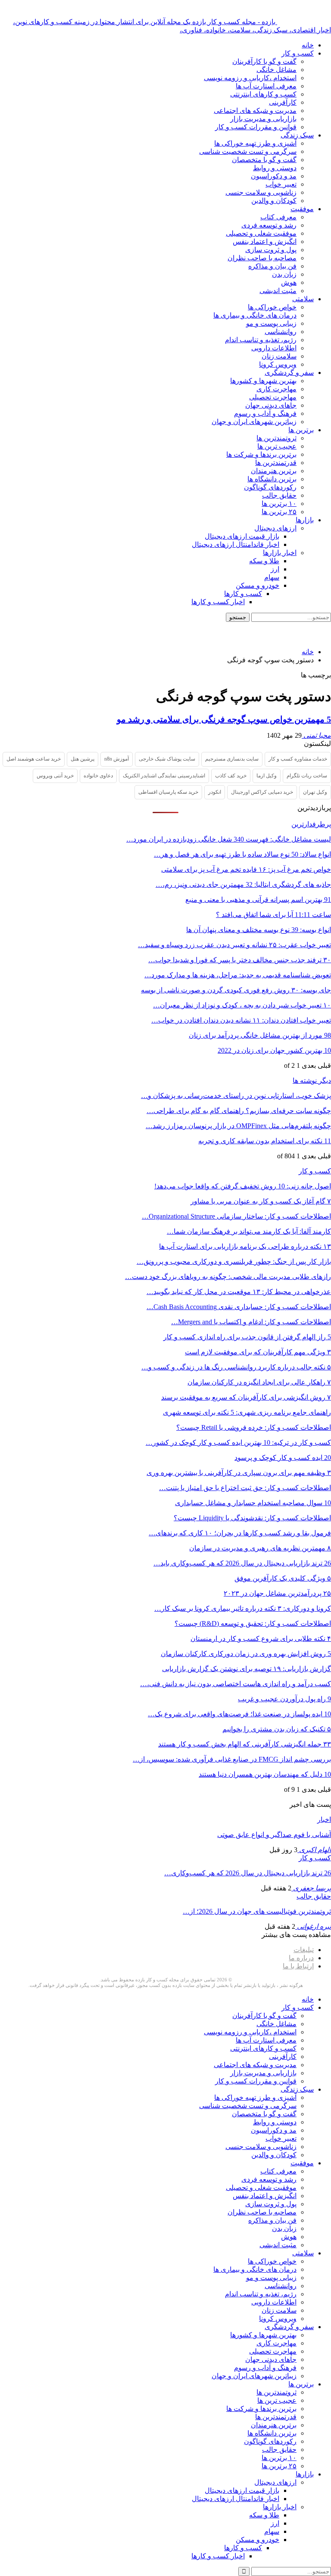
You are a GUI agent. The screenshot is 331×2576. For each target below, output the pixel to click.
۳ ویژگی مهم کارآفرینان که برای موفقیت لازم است (258, 1352)
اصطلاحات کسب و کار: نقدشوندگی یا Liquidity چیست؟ (252, 1518)
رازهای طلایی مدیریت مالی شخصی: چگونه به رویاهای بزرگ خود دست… (228, 1277)
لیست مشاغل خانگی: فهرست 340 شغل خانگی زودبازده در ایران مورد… (229, 839)
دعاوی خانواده (98, 776)
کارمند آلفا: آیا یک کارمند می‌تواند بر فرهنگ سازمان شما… (249, 1231)
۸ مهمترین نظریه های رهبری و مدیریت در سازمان (260, 1548)
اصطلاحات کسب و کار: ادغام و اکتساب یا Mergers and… (251, 1322)
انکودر (215, 792)
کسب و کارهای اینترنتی (263, 94)
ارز (275, 569)
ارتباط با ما (298, 1966)
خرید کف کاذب (231, 776)
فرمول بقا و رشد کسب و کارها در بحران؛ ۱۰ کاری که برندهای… (240, 1533)
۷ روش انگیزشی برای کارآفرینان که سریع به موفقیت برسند (246, 1397)
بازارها (305, 520)
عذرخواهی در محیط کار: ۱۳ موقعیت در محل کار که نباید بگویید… (239, 1292)
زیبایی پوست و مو (271, 323)
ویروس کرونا (278, 364)
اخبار (324, 1820)
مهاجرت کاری (276, 389)
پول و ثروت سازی (271, 250)
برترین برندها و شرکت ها (261, 454)
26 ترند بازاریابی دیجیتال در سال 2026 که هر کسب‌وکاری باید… (242, 1563)
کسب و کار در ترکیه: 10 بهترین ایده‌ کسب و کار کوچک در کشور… (238, 1442)
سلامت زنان (279, 356)
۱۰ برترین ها (279, 504)
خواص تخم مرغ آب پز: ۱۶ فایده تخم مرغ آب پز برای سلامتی (246, 869)
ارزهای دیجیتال (275, 528)
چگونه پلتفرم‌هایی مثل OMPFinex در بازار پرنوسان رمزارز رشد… (238, 1126)
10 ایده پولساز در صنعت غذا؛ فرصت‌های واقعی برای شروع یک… (239, 1714)
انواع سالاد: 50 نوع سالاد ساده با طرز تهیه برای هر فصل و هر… (242, 854)
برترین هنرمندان (274, 471)
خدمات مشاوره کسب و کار (298, 759)
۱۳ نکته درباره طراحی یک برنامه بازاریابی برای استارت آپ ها (245, 1246)
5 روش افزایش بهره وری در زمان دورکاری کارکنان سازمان (246, 1654)
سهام (272, 577)
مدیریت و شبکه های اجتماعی (255, 111)
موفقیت (302, 209)
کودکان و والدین (274, 201)
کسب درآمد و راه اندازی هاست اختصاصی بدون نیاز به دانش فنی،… (236, 1684)
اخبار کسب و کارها (218, 602)
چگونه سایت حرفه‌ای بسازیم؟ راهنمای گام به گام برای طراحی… (239, 1111)
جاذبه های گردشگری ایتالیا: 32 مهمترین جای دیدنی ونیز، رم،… (243, 884)
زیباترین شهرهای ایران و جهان (254, 422)
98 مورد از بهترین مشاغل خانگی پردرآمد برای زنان (260, 1035)
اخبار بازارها (280, 553)
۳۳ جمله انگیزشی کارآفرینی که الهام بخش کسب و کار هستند (245, 1744)
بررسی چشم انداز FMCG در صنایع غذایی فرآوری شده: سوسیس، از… (232, 1759)
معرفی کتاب (278, 217)
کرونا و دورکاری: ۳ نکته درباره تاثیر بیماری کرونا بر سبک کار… (243, 1608)
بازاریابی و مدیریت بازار (263, 119)
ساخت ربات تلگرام (307, 776)
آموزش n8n (117, 759)
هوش (289, 282)
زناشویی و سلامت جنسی (261, 192)
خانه (308, 45)
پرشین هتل (83, 759)
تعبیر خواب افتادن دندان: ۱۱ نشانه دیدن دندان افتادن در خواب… (241, 1020)
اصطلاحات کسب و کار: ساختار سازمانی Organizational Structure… (236, 1216)
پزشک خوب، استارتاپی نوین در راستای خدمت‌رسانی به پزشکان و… (236, 1096)
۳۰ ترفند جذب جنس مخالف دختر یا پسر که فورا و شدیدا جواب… (240, 960)
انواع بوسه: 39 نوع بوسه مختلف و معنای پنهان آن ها (259, 930)
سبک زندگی (297, 135)
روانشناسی (281, 332)
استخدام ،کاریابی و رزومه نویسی (250, 78)
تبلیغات (304, 1950)
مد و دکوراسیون (274, 176)
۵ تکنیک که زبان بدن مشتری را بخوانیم (277, 1729)
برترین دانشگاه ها (272, 479)
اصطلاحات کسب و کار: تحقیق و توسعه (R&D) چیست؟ (253, 1623)
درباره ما (301, 1958)
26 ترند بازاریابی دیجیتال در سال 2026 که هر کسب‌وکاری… (248, 1873)
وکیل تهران (315, 792)
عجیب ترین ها (277, 446)
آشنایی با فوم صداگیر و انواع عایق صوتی (274, 1835)
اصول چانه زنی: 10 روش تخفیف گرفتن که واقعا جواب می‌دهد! (243, 1186)
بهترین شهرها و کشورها (263, 381)
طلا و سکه (264, 561)
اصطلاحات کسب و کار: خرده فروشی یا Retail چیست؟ (254, 1427)
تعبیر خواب (281, 184)
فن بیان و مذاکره (272, 266)
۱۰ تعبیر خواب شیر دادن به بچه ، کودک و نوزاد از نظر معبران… (242, 1005)
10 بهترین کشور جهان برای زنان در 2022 (274, 1050)
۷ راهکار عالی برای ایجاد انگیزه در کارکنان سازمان (259, 1382)
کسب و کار (298, 53)
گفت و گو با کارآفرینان (264, 61)
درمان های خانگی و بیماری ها (255, 315)
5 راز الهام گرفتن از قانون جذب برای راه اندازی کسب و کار (247, 1337)
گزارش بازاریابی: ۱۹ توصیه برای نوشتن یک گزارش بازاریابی (247, 1669)
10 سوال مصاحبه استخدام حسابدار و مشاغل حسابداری (253, 1503)
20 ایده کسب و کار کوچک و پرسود (283, 1458)
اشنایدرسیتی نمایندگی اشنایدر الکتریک (164, 776)
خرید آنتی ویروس (55, 776)
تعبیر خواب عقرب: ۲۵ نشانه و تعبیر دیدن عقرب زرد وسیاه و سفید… (234, 945)
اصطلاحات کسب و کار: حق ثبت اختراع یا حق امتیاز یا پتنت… (245, 1488)
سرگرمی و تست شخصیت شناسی (248, 151)
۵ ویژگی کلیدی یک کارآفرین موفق (283, 1578)
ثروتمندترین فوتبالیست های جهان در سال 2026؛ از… (257, 1911)
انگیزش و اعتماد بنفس (265, 242)
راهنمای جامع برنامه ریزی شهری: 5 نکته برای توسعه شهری (247, 1412)
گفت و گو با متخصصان (264, 160)
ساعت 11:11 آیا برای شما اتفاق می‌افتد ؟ (273, 915)
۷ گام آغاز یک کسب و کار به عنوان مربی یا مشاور (261, 1201)
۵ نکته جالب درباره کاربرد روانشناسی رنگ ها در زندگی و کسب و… (236, 1367)
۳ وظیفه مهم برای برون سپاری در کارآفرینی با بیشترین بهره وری (239, 1473)
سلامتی (303, 299)
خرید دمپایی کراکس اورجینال (262, 792)
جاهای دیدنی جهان (271, 405)
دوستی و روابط (275, 168)
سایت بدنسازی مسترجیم (232, 759)
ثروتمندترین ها (276, 438)
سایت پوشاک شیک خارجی (167, 759)
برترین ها (301, 430)
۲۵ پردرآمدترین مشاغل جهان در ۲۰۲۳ (277, 1593)
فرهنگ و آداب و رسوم (265, 413)
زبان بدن (284, 274)
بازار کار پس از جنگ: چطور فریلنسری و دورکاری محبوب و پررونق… (234, 1261)
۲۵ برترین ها (279, 512)
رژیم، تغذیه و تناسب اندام (261, 340)
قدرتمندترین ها (276, 463)
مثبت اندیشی (278, 291)
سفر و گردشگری (289, 373)
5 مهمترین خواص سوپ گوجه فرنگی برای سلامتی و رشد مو (224, 719)
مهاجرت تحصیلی (273, 397)
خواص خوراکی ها (272, 307)
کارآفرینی (283, 102)
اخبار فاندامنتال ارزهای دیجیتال (236, 544)
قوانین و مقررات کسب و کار (256, 127)
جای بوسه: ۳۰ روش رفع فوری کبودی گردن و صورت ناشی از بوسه (236, 990)
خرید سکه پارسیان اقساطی (168, 792)
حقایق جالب (279, 495)
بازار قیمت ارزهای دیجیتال (242, 536)
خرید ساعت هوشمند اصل (34, 759)
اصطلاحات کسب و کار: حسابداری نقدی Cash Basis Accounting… (239, 1307)
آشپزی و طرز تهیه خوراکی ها (255, 143)
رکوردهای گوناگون (270, 487)
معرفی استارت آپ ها (266, 86)
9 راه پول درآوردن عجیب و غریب (284, 1699)
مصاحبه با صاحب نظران (262, 258)
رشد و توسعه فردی (269, 225)
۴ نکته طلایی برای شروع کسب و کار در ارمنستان (261, 1639)
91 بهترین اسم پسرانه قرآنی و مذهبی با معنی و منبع (258, 900)
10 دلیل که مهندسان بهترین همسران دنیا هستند (265, 1774)
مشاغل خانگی (276, 70)
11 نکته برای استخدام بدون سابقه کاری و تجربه (265, 1141)
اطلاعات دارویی (274, 348)
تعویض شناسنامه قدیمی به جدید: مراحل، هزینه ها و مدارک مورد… (238, 975)
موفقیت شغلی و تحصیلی (261, 233)
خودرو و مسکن (258, 585)
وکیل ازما (267, 776)
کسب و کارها (243, 594)
